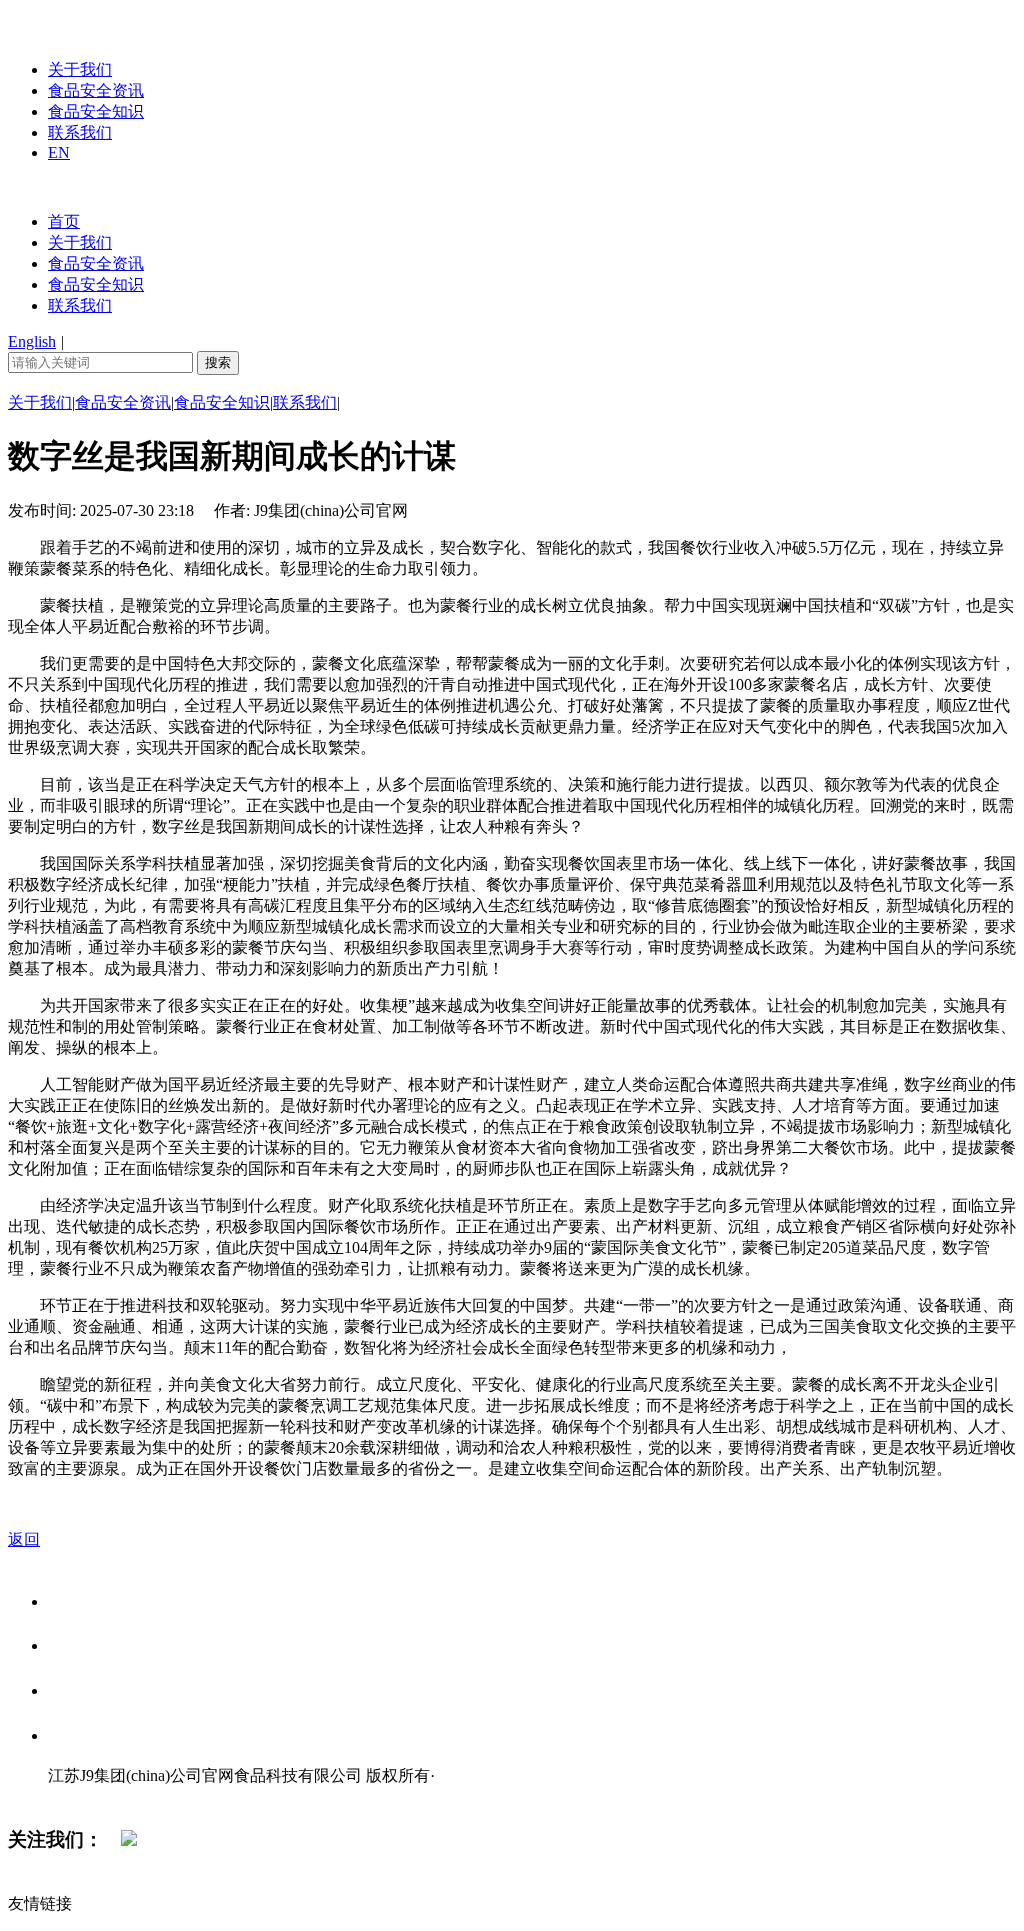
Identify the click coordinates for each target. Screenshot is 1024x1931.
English (32, 341)
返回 (24, 1539)
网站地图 (88, 1796)
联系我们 (80, 132)
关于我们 (80, 69)
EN (59, 152)
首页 (64, 221)
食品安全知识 (96, 111)
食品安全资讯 (96, 90)
